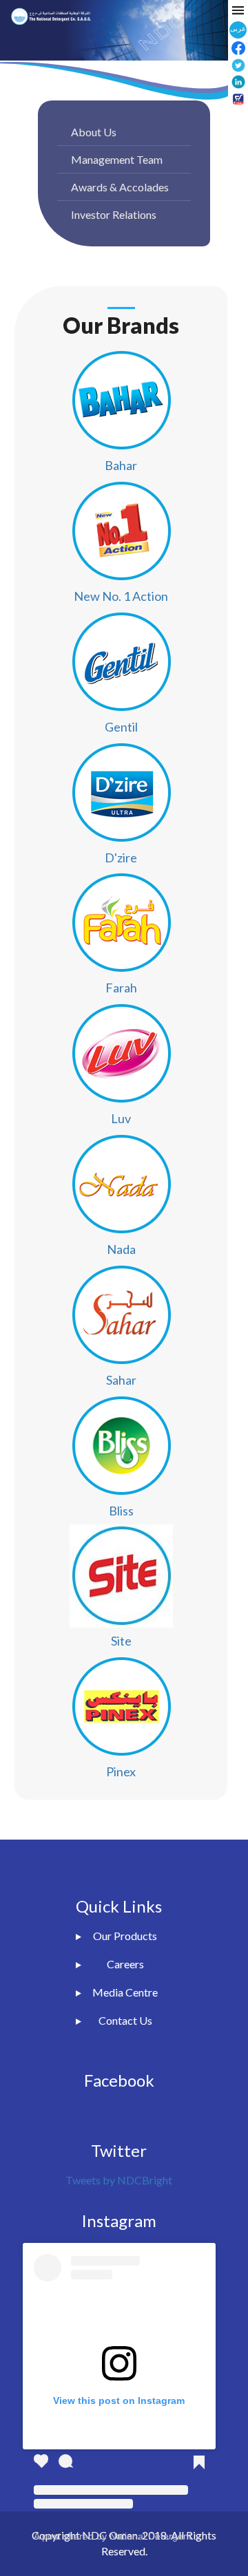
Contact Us (125, 2020)
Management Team (117, 159)
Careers (125, 1964)
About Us (94, 132)
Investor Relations (114, 214)
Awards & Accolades (120, 187)
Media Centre (125, 1992)
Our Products (125, 1936)
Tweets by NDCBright (119, 2180)
